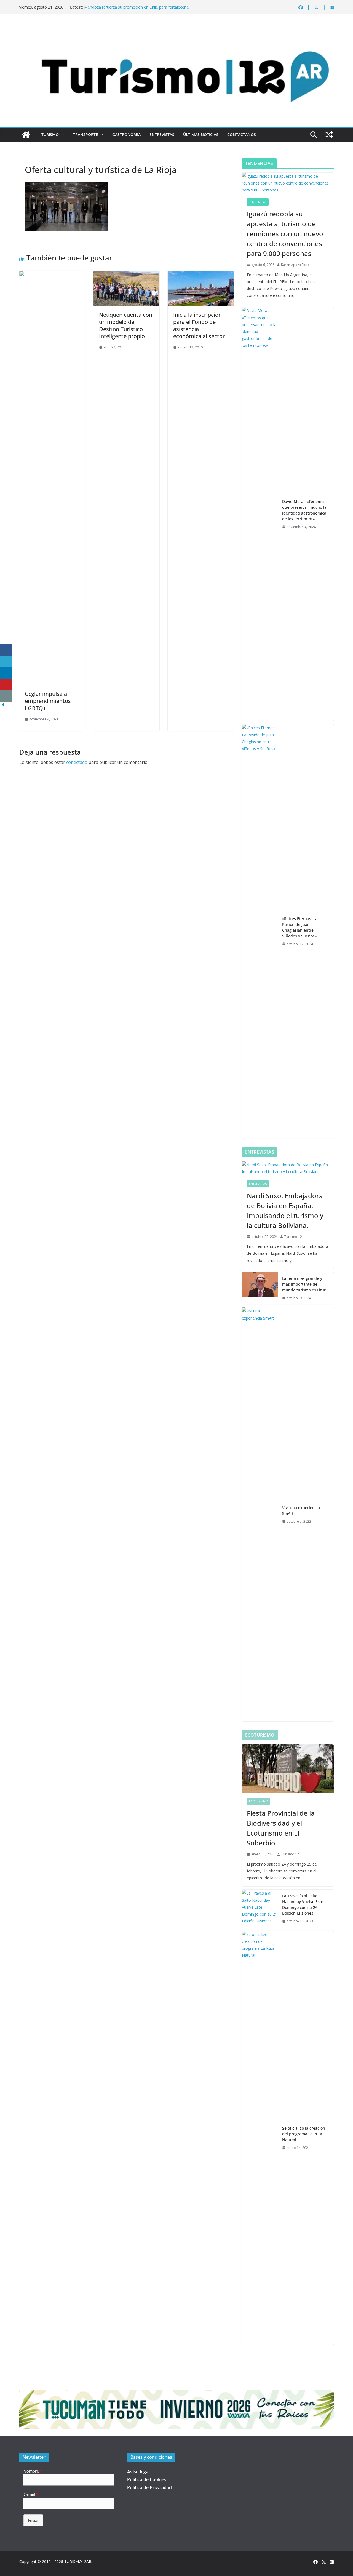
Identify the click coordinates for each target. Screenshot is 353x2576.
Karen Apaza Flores (296, 265)
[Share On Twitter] (6, 661)
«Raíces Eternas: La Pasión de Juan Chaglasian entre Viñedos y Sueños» (300, 927)
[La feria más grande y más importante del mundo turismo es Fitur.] (260, 1288)
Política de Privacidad (149, 2487)
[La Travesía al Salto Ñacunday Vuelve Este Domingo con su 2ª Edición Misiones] (260, 1909)
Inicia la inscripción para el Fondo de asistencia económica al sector (199, 325)
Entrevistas (162, 134)
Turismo (50, 134)
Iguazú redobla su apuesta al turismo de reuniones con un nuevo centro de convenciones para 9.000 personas (285, 234)
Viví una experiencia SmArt (301, 1511)
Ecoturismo (259, 1801)
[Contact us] (6, 696)
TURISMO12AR (78, 2562)
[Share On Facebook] (6, 650)
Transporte (85, 134)
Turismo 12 (293, 1237)
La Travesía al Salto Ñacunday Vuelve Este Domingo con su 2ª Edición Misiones (303, 1904)
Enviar (33, 2520)
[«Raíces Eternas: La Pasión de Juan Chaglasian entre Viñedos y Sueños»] (260, 931)
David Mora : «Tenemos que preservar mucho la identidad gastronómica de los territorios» (304, 510)
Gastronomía (126, 134)
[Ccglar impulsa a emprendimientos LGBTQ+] (52, 275)
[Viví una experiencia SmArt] (260, 1514)
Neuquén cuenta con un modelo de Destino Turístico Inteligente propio (126, 325)
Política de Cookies (147, 2479)
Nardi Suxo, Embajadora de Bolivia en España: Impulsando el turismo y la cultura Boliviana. (285, 1210)
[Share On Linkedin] (6, 673)
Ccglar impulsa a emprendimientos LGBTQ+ (48, 701)
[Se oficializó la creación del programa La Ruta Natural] (260, 2138)
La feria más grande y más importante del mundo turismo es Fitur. (304, 1284)
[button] (61, 135)
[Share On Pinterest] (6, 685)
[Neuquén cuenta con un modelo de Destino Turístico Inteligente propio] (126, 275)
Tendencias (258, 202)
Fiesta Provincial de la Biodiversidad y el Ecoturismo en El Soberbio (281, 1828)
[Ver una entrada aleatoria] (329, 135)
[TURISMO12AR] (176, 29)
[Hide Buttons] (3, 706)
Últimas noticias (201, 134)
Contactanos (242, 134)
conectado (77, 762)
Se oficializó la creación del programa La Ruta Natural (304, 2134)
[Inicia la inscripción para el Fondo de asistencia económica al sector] (201, 275)
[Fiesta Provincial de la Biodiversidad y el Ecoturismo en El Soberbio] (288, 1769)
